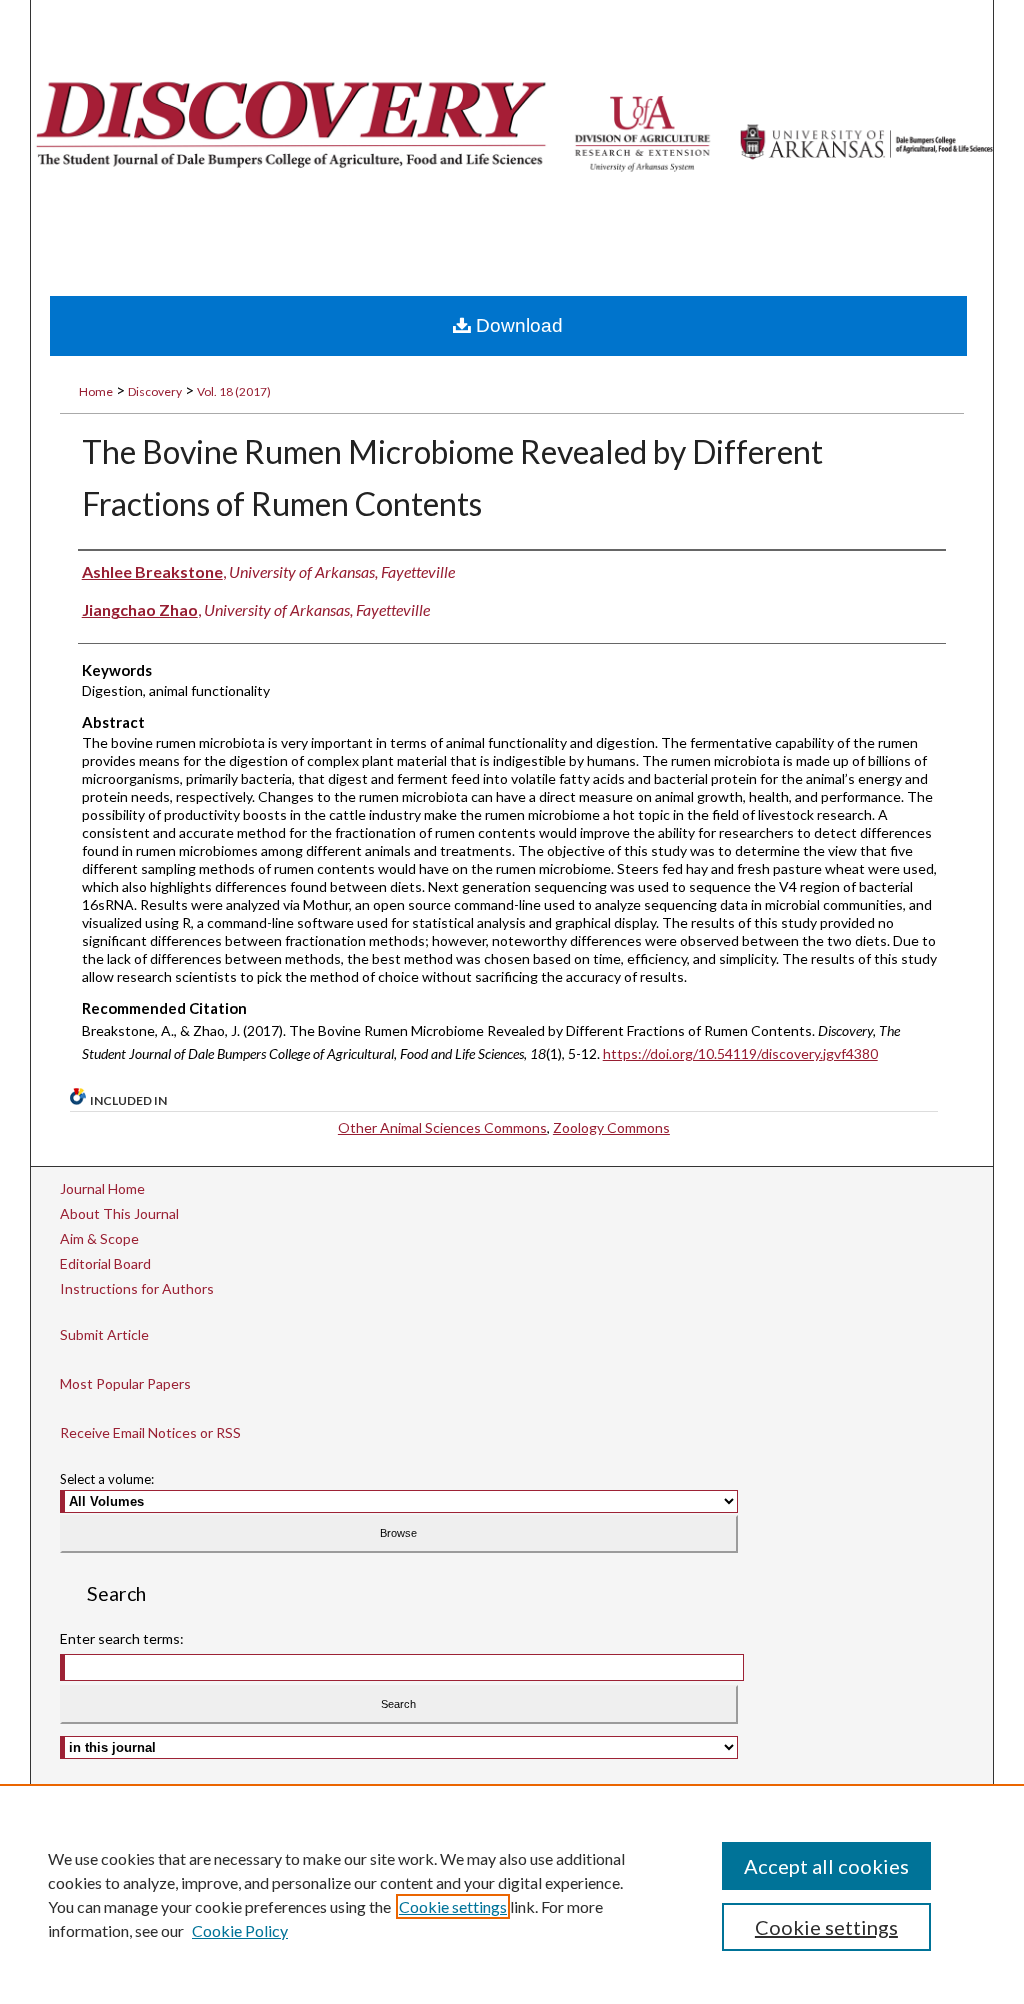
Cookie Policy (240, 1930)
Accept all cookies (826, 1866)
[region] (512, 1894)
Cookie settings (453, 1906)
